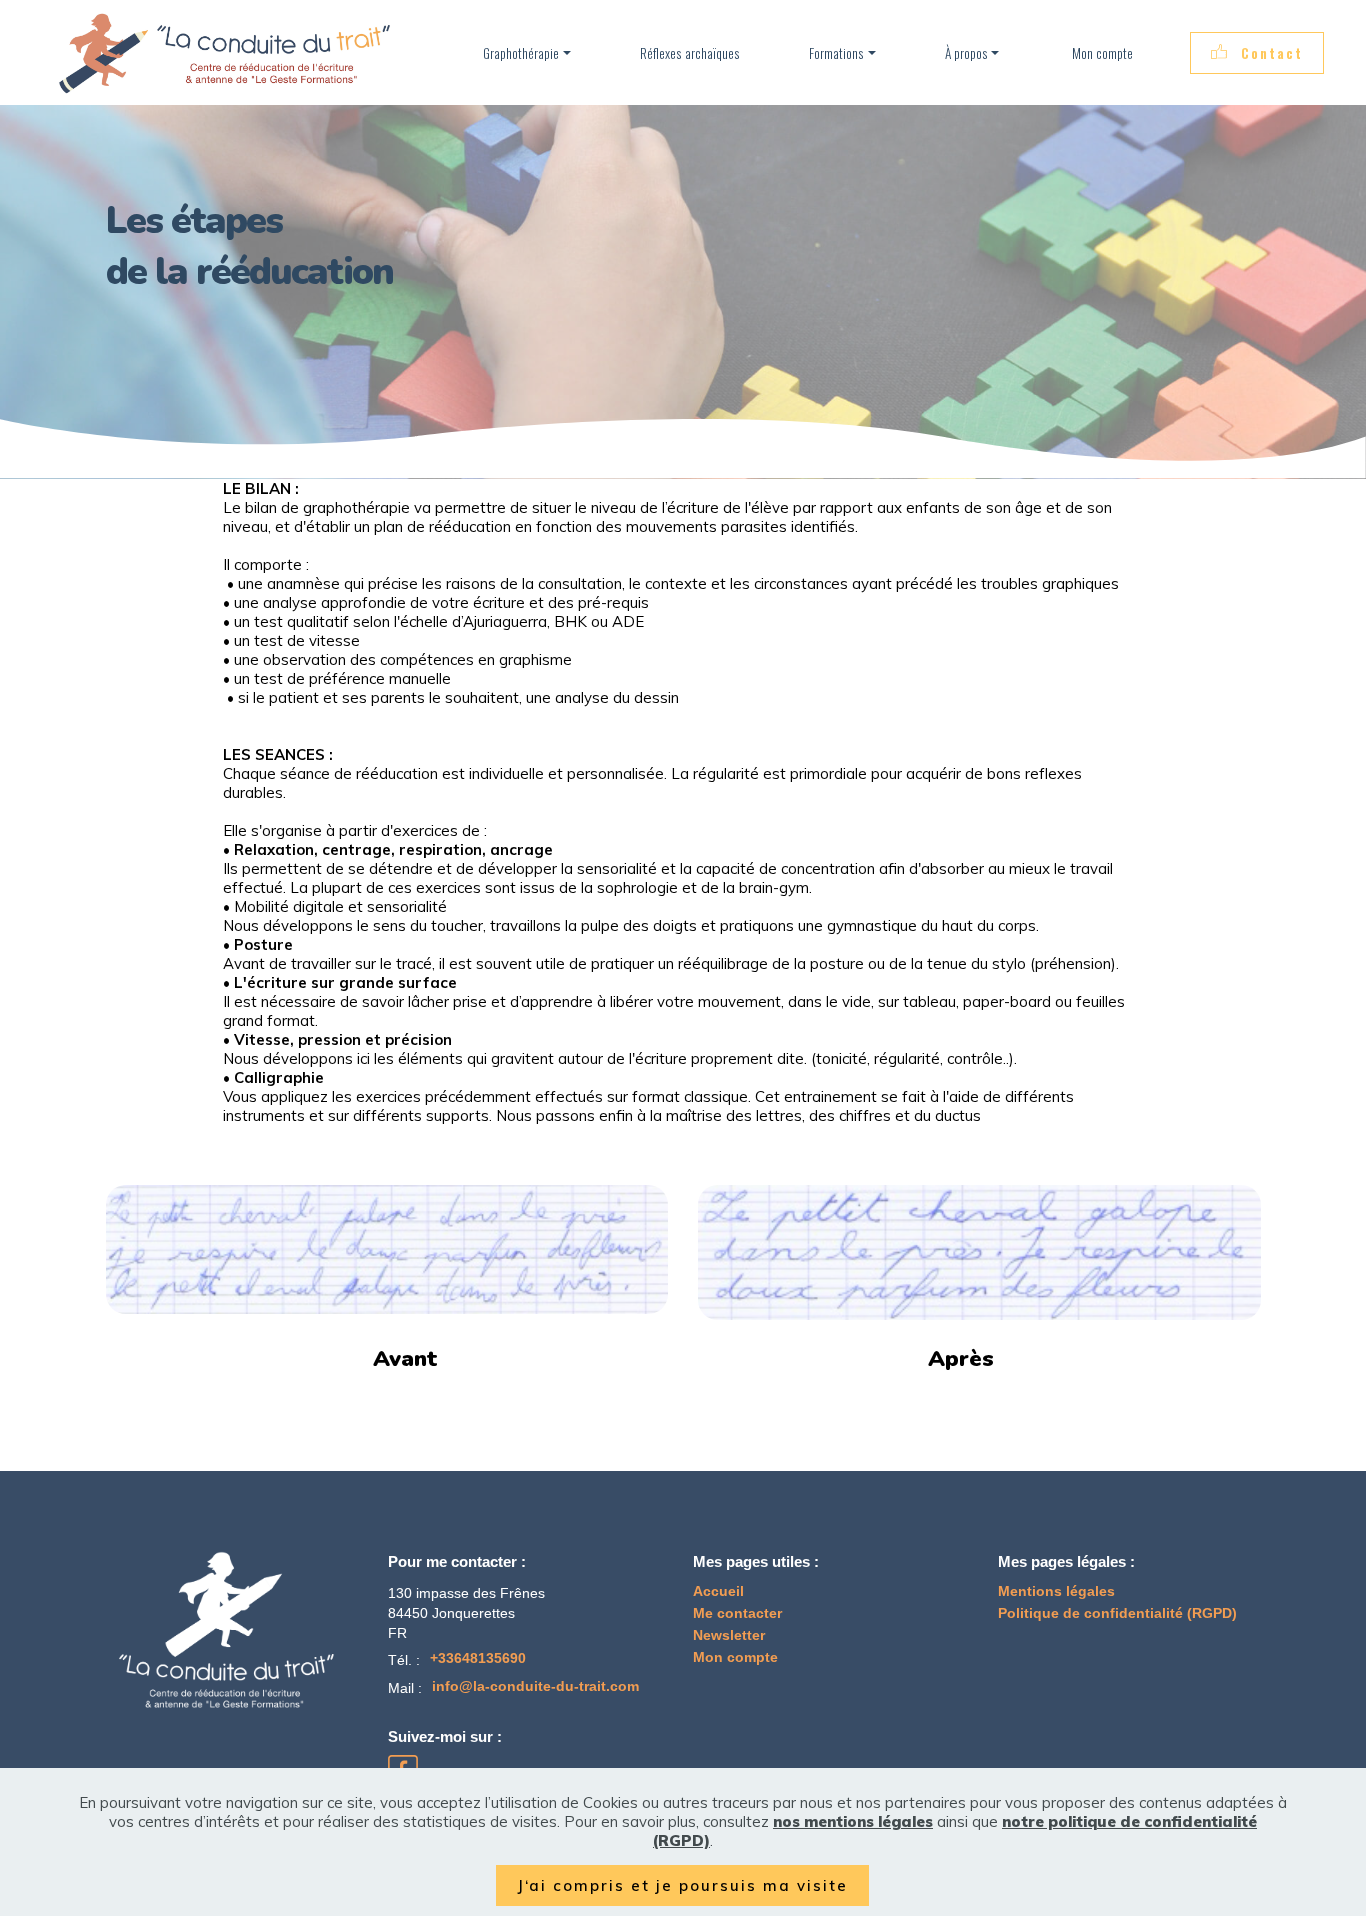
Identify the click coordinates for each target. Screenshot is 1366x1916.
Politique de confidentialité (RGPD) (1117, 1613)
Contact (1272, 53)
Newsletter (729, 1635)
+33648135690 (478, 1658)
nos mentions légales (853, 1821)
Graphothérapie (521, 53)
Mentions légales (1056, 1591)
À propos (966, 53)
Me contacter (737, 1613)
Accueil (718, 1591)
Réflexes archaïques (690, 53)
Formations (836, 53)
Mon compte (1101, 53)
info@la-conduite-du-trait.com (535, 1686)
